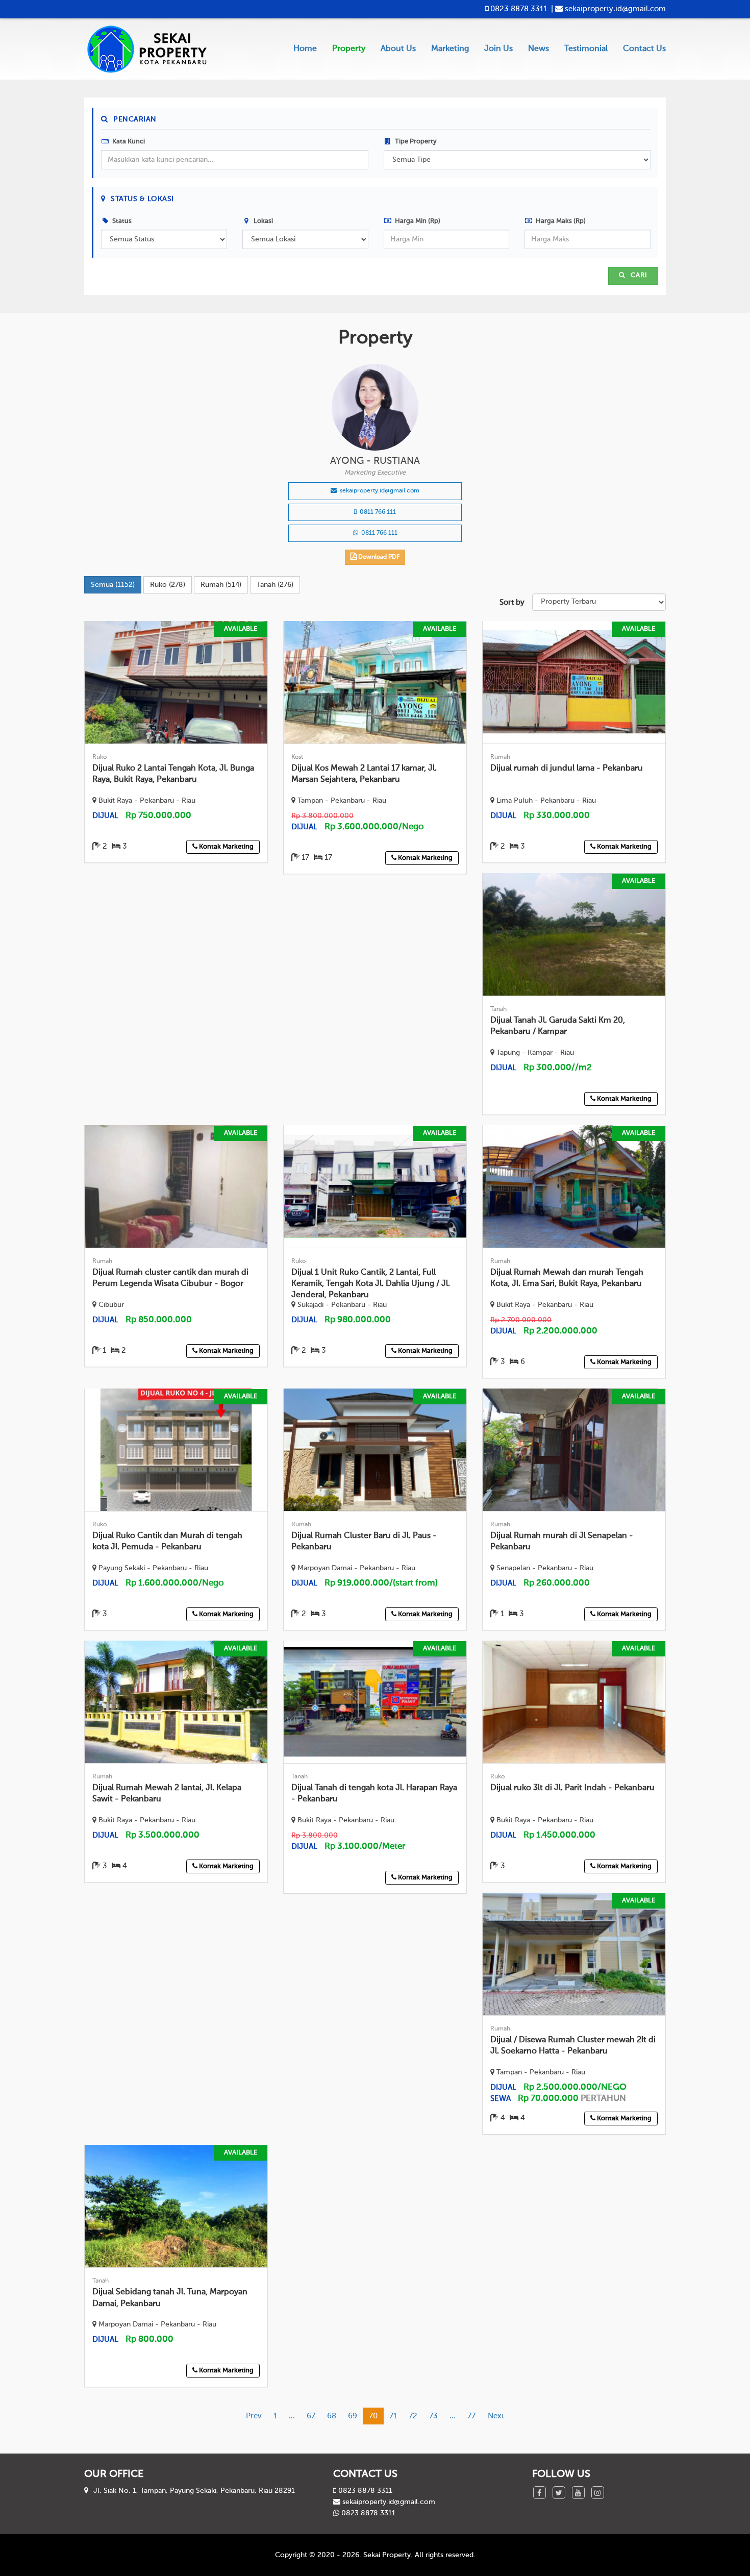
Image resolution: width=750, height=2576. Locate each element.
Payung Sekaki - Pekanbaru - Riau (152, 1568)
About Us (398, 49)
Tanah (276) (275, 585)
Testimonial (586, 49)
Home (305, 49)
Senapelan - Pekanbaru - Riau (544, 1568)
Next (496, 2416)
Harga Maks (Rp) (560, 221)
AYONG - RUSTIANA (375, 461)
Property (349, 49)
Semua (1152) (113, 585)
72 (413, 2416)
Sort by (512, 602)
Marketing (450, 49)
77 (471, 2416)
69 (353, 2416)
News (539, 49)
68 (332, 2416)
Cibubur (110, 1305)
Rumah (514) (221, 585)
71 (393, 2416)
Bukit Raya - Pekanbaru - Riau (146, 801)
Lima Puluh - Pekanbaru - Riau (545, 801)
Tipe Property (415, 142)
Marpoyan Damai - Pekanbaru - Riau (355, 1568)
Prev (254, 2416)
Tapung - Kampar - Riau (534, 1053)
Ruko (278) (168, 585)
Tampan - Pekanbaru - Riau (341, 801)
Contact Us (644, 49)
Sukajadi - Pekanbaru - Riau (341, 1305)
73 (433, 2416)
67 (311, 2416)
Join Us (498, 49)
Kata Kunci (128, 142)
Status (121, 221)
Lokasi (262, 221)
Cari (638, 275)
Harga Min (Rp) (417, 221)
